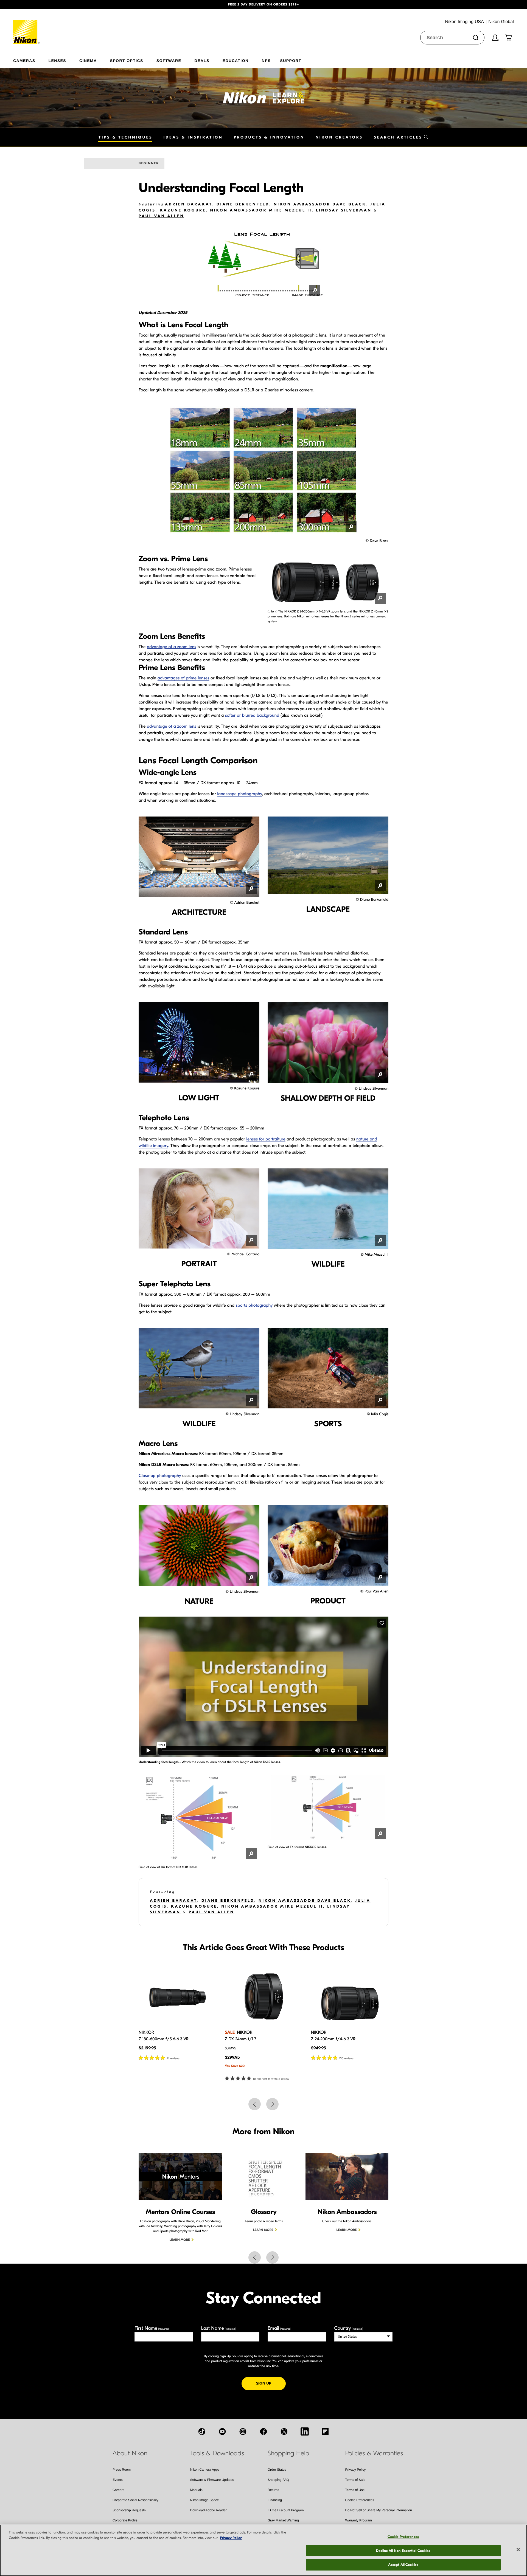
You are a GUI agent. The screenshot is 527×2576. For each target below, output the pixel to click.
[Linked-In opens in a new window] (305, 2431)
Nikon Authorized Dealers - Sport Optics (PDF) (302, 2541)
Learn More (180, 2240)
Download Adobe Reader (208, 2510)
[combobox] (452, 38)
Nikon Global (41, 2569)
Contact (118, 2541)
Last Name (219, 2328)
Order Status (277, 2470)
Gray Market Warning (283, 2520)
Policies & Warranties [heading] (374, 2453)
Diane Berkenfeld (243, 204)
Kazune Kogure (183, 210)
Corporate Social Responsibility (135, 2500)
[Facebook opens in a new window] (263, 2431)
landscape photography (239, 794)
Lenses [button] (57, 60)
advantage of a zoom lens (172, 647)
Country (349, 2328)
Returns (273, 2490)
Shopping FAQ (278, 2480)
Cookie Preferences (360, 2500)
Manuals (196, 2490)
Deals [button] (202, 60)
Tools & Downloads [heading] (217, 2453)
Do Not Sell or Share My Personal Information (379, 2510)
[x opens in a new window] (284, 2431)
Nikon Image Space (205, 2500)
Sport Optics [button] (127, 60)
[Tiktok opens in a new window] (202, 2431)
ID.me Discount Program (286, 2510)
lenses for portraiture (266, 1139)
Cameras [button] (24, 60)
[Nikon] (27, 27)
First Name (152, 2328)
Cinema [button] (88, 60)
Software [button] (169, 60)
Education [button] (236, 60)
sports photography (254, 1306)
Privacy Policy (356, 2470)
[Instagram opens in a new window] (243, 2431)
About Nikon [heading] (130, 2453)
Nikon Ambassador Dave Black (320, 204)
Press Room (122, 2470)
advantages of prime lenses (183, 678)
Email (280, 2328)
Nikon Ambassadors (127, 2530)
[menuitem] (31, 60)
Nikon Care (354, 2530)
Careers (118, 2490)
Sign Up (271, 2383)
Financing (275, 2500)
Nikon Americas (16, 2569)
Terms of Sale (355, 2480)
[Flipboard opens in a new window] (325, 2431)
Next (272, 2104)
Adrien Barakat (189, 204)
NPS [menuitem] (266, 60)
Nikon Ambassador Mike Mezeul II (261, 210)
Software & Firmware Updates (212, 2480)
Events (118, 2480)
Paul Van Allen (161, 216)
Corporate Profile (125, 2520)
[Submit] (476, 38)
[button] (40, 5)
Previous (255, 2104)
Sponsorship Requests (129, 2510)
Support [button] (291, 60)
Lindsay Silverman (344, 210)
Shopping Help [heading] (288, 2453)
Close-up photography (160, 1476)
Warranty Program (359, 2520)
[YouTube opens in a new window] (222, 2431)
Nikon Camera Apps (205, 2470)
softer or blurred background (252, 716)
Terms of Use (355, 2490)
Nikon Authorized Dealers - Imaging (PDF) (298, 2530)
